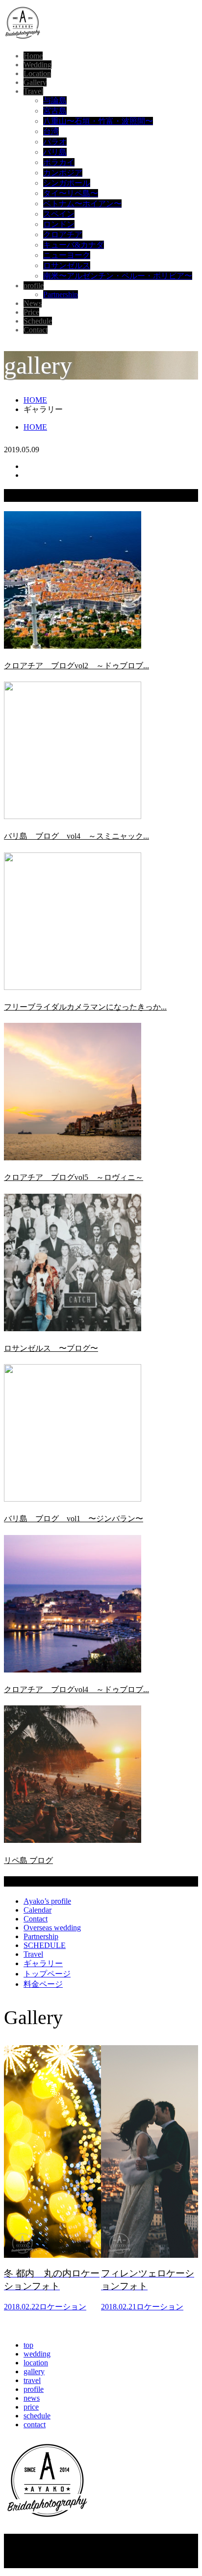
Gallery (35, 82)
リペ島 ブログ (28, 1860)
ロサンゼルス (67, 265)
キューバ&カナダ (74, 245)
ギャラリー (43, 1963)
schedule (37, 2416)
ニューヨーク (67, 255)
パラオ (55, 142)
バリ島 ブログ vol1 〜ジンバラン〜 (74, 1519)
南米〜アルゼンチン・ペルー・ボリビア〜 (118, 276)
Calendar (38, 1910)
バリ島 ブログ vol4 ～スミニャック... (76, 836)
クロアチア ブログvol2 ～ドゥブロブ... (76, 666)
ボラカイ (59, 162)
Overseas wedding (52, 1928)
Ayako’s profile (47, 1901)
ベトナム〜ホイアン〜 (82, 204)
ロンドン (59, 224)
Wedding (38, 65)
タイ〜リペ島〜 (71, 193)
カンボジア (63, 173)
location (36, 2363)
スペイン (59, 214)
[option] (52, 2182)
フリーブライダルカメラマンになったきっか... (85, 1007)
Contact (36, 330)
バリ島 (55, 152)
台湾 (51, 131)
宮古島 (55, 111)
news (32, 2398)
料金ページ (43, 1984)
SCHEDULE (45, 1945)
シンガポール (67, 183)
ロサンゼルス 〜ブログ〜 (51, 1348)
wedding (37, 2354)
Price (31, 312)
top (28, 2345)
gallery (34, 2371)
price (31, 2407)
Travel (33, 91)
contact (35, 2425)
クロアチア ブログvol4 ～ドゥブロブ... (76, 1689)
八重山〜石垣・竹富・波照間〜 (98, 121)
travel (32, 2380)
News (33, 303)
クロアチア (63, 234)
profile (34, 286)
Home (33, 56)
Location (37, 73)
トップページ (47, 1974)
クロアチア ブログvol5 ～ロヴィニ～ (74, 1177)
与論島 (55, 100)
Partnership (61, 294)
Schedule (38, 321)
